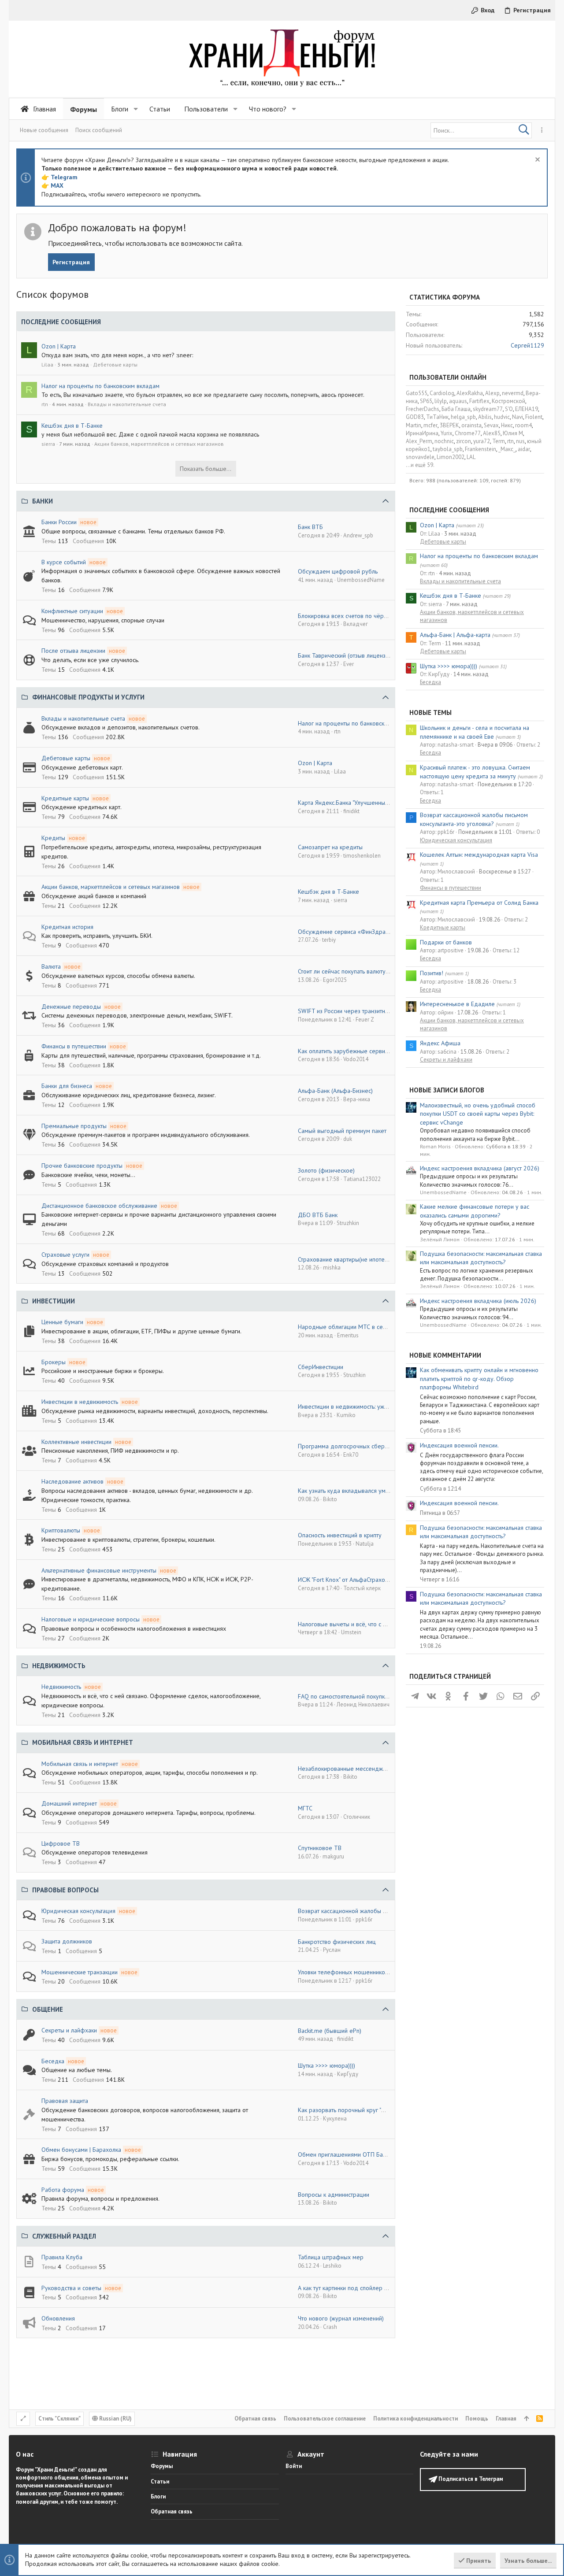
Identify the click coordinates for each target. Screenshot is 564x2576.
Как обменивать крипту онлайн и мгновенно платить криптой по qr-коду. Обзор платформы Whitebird (479, 1379)
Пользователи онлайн (448, 377)
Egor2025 (335, 980)
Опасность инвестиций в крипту (340, 1535)
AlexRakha (470, 393)
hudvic (502, 417)
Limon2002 (451, 457)
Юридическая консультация (78, 1911)
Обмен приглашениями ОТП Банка (345, 2154)
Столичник (357, 1817)
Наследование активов (72, 1481)
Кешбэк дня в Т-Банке (72, 426)
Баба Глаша (456, 409)
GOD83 (415, 417)
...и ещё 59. (420, 465)
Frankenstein (481, 449)
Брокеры (54, 1362)
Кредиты (53, 838)
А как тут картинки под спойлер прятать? (352, 2288)
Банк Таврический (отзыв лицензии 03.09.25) (358, 655)
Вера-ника (357, 1099)
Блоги (158, 2496)
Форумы (162, 2466)
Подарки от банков (446, 942)
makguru (333, 1856)
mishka (332, 1268)
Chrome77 (468, 433)
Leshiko (332, 2266)
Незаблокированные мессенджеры (346, 1769)
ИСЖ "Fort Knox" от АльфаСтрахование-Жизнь (359, 1580)
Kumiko (346, 1415)
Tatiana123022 (362, 1179)
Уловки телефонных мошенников (343, 1972)
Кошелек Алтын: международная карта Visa (479, 855)
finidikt (351, 811)
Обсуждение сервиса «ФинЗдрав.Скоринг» (356, 932)
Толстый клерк (362, 1588)
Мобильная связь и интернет (80, 1764)
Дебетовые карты (115, 365)
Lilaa (47, 365)
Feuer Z (365, 1020)
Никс (507, 425)
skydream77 (488, 409)
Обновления (58, 2318)
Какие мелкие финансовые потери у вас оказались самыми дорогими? (475, 1211)
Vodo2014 (356, 1059)
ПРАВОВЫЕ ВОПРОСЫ (65, 1890)
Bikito (330, 1499)
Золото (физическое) (326, 1170)
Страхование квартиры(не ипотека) (345, 1259)
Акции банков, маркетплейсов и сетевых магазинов (159, 444)
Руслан (332, 1950)
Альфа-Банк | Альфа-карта (455, 635)
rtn (45, 404)
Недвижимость (61, 1687)
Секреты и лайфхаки (69, 2030)
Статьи (160, 2482)
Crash (330, 2327)
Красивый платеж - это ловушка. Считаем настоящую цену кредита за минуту (475, 772)
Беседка (53, 2061)
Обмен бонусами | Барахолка (81, 2150)
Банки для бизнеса (67, 1086)
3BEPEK (449, 425)
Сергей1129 (527, 345)
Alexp (492, 393)
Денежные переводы (71, 1007)
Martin (414, 425)
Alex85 (492, 433)
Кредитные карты (65, 798)
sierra (48, 444)
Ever (349, 664)
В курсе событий (64, 562)
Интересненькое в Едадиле (457, 1004)
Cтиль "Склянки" (59, 2419)
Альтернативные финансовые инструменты (99, 1570)
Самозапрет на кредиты (330, 847)
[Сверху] (526, 2419)
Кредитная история (67, 927)
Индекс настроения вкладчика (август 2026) (480, 1168)
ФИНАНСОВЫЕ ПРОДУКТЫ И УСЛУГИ (88, 697)
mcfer (430, 425)
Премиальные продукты (74, 1126)
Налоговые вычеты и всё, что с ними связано (358, 1624)
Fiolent (534, 417)
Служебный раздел (64, 2236)
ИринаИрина (422, 433)
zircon (464, 441)
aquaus (458, 401)
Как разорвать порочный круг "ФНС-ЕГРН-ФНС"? (363, 2110)
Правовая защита (65, 2101)
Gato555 (417, 393)
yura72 (482, 441)
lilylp (441, 401)
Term (499, 441)
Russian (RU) (115, 2419)
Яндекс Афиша (440, 1043)
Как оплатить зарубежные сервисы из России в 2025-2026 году (384, 1051)
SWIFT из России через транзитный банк (352, 1011)
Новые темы (430, 712)
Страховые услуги (65, 1255)
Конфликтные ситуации (72, 611)
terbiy (329, 940)
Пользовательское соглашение (325, 2419)
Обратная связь (255, 2419)
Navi (518, 417)
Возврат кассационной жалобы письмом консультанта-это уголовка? (474, 819)
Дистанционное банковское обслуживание (99, 1206)
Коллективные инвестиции (76, 1442)
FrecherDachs (423, 409)
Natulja (365, 1544)
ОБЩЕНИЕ (48, 2009)
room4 (523, 425)
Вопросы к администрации (334, 2195)
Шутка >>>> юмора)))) (327, 2065)
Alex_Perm (419, 441)
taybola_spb (448, 449)
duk (348, 1139)
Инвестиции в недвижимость (80, 1402)
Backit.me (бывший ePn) (330, 2031)
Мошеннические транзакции (80, 1972)
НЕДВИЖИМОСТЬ (59, 1666)
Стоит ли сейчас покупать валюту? (343, 971)
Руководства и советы (71, 2288)
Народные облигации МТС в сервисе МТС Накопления (372, 1327)
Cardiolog (442, 393)
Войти (294, 2466)
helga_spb (463, 417)
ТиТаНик (437, 417)
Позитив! (432, 973)
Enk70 (351, 1455)
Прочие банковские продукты (82, 1166)
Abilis (485, 417)
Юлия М (513, 433)
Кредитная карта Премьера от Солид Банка (479, 903)
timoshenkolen (362, 856)
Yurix (447, 433)
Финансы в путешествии (74, 1046)
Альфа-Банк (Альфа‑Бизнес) (335, 1091)
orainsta (471, 425)
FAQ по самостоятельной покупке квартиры (356, 1696)
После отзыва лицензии (73, 651)
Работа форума (63, 2190)
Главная (506, 2419)
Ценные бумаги (62, 1322)
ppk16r (364, 1919)
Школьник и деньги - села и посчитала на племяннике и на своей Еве (475, 732)
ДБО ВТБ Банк (318, 1215)
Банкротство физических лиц (337, 1942)
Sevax (491, 425)
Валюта (51, 966)
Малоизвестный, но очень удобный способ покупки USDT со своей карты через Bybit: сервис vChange (478, 1114)
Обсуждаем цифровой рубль (338, 571)
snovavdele (420, 457)
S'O (509, 409)
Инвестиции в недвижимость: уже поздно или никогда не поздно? (387, 1406)
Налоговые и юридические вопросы (91, 1619)
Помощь (477, 2419)
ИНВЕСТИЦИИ (54, 1301)
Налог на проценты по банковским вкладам (100, 386)
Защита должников (67, 1941)
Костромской (508, 401)
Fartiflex (479, 401)
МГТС (305, 1808)
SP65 (426, 401)
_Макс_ (507, 449)
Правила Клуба (62, 2257)
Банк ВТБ (310, 527)
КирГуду (348, 2074)
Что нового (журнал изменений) (341, 2318)
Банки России (59, 522)
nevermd (513, 393)
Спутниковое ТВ (320, 1848)
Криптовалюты (61, 1530)
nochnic (444, 441)
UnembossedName (361, 580)
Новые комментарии (445, 1355)
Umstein (351, 1632)
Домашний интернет (69, 1803)
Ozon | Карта (59, 346)
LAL (471, 457)
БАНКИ (43, 501)
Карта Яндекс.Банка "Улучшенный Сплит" (352, 803)
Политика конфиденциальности (416, 2419)
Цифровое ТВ (61, 1843)
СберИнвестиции (321, 1367)
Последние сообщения (449, 510)
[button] (136, 109)
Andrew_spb (358, 535)
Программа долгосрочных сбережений (351, 1446)
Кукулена (335, 2119)
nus (520, 441)
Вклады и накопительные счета (127, 404)
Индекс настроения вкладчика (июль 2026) (478, 1301)
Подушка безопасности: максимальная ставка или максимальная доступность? (481, 1258)
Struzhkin (348, 1223)
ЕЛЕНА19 (527, 409)
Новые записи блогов (447, 1090)
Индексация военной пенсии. (459, 1445)
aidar (524, 449)
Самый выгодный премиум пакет (342, 1131)
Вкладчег (356, 624)
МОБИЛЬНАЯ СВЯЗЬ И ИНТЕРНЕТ (83, 1742)
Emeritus (348, 1335)
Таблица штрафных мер (331, 2257)
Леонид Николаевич (363, 1704)
